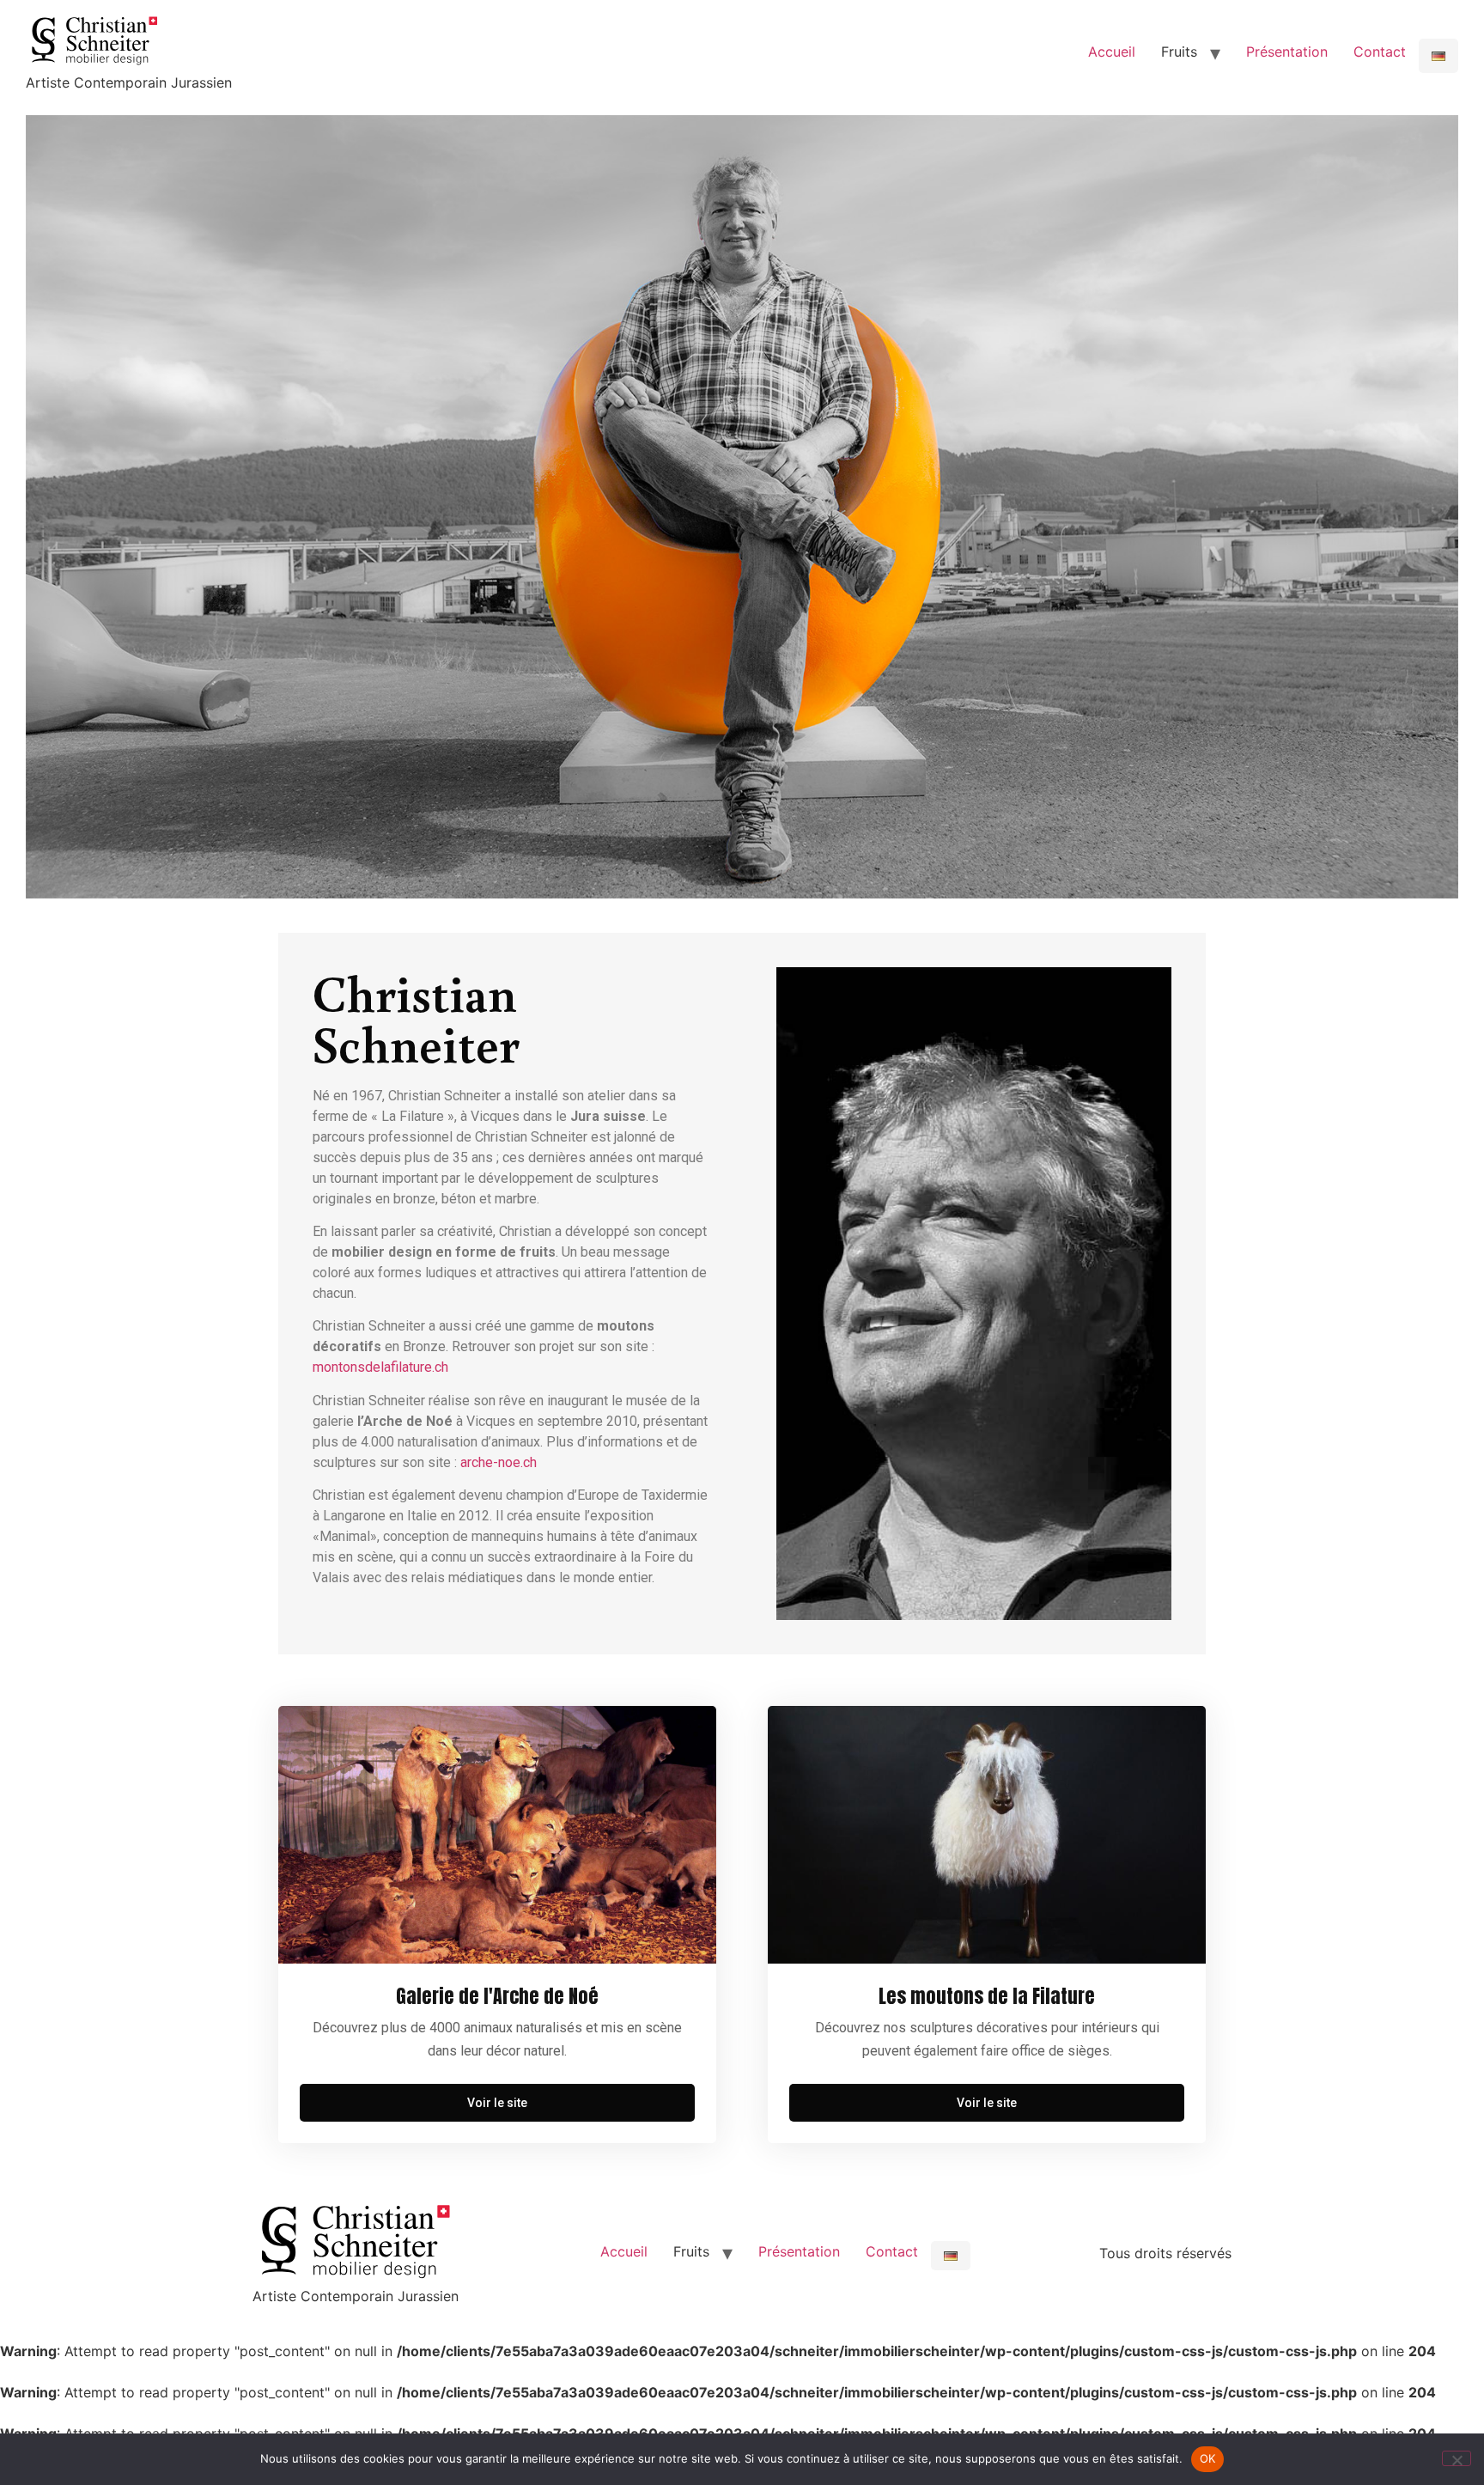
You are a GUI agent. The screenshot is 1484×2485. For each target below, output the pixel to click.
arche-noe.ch (499, 1462)
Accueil (1112, 52)
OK (1208, 2458)
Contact (1380, 52)
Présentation (1287, 52)
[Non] (1457, 2458)
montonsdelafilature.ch (380, 1367)
